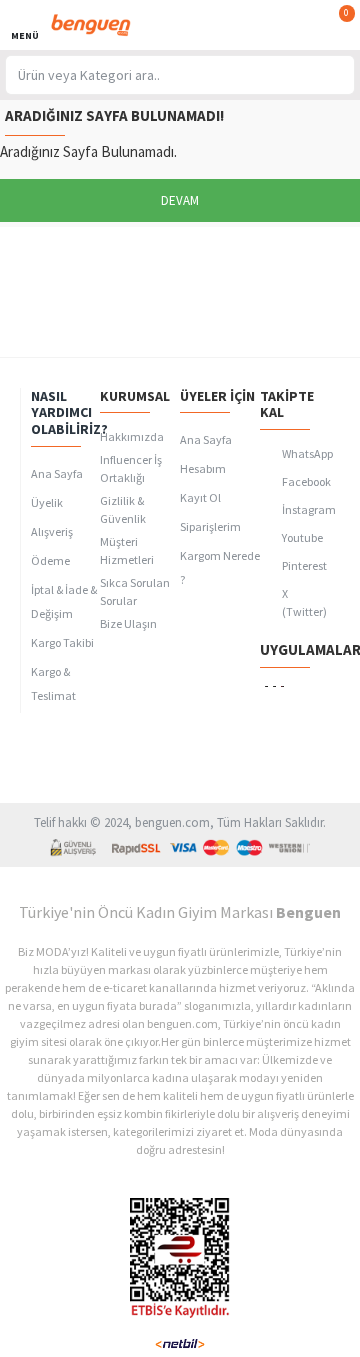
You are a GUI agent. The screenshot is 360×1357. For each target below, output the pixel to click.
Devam (180, 200)
